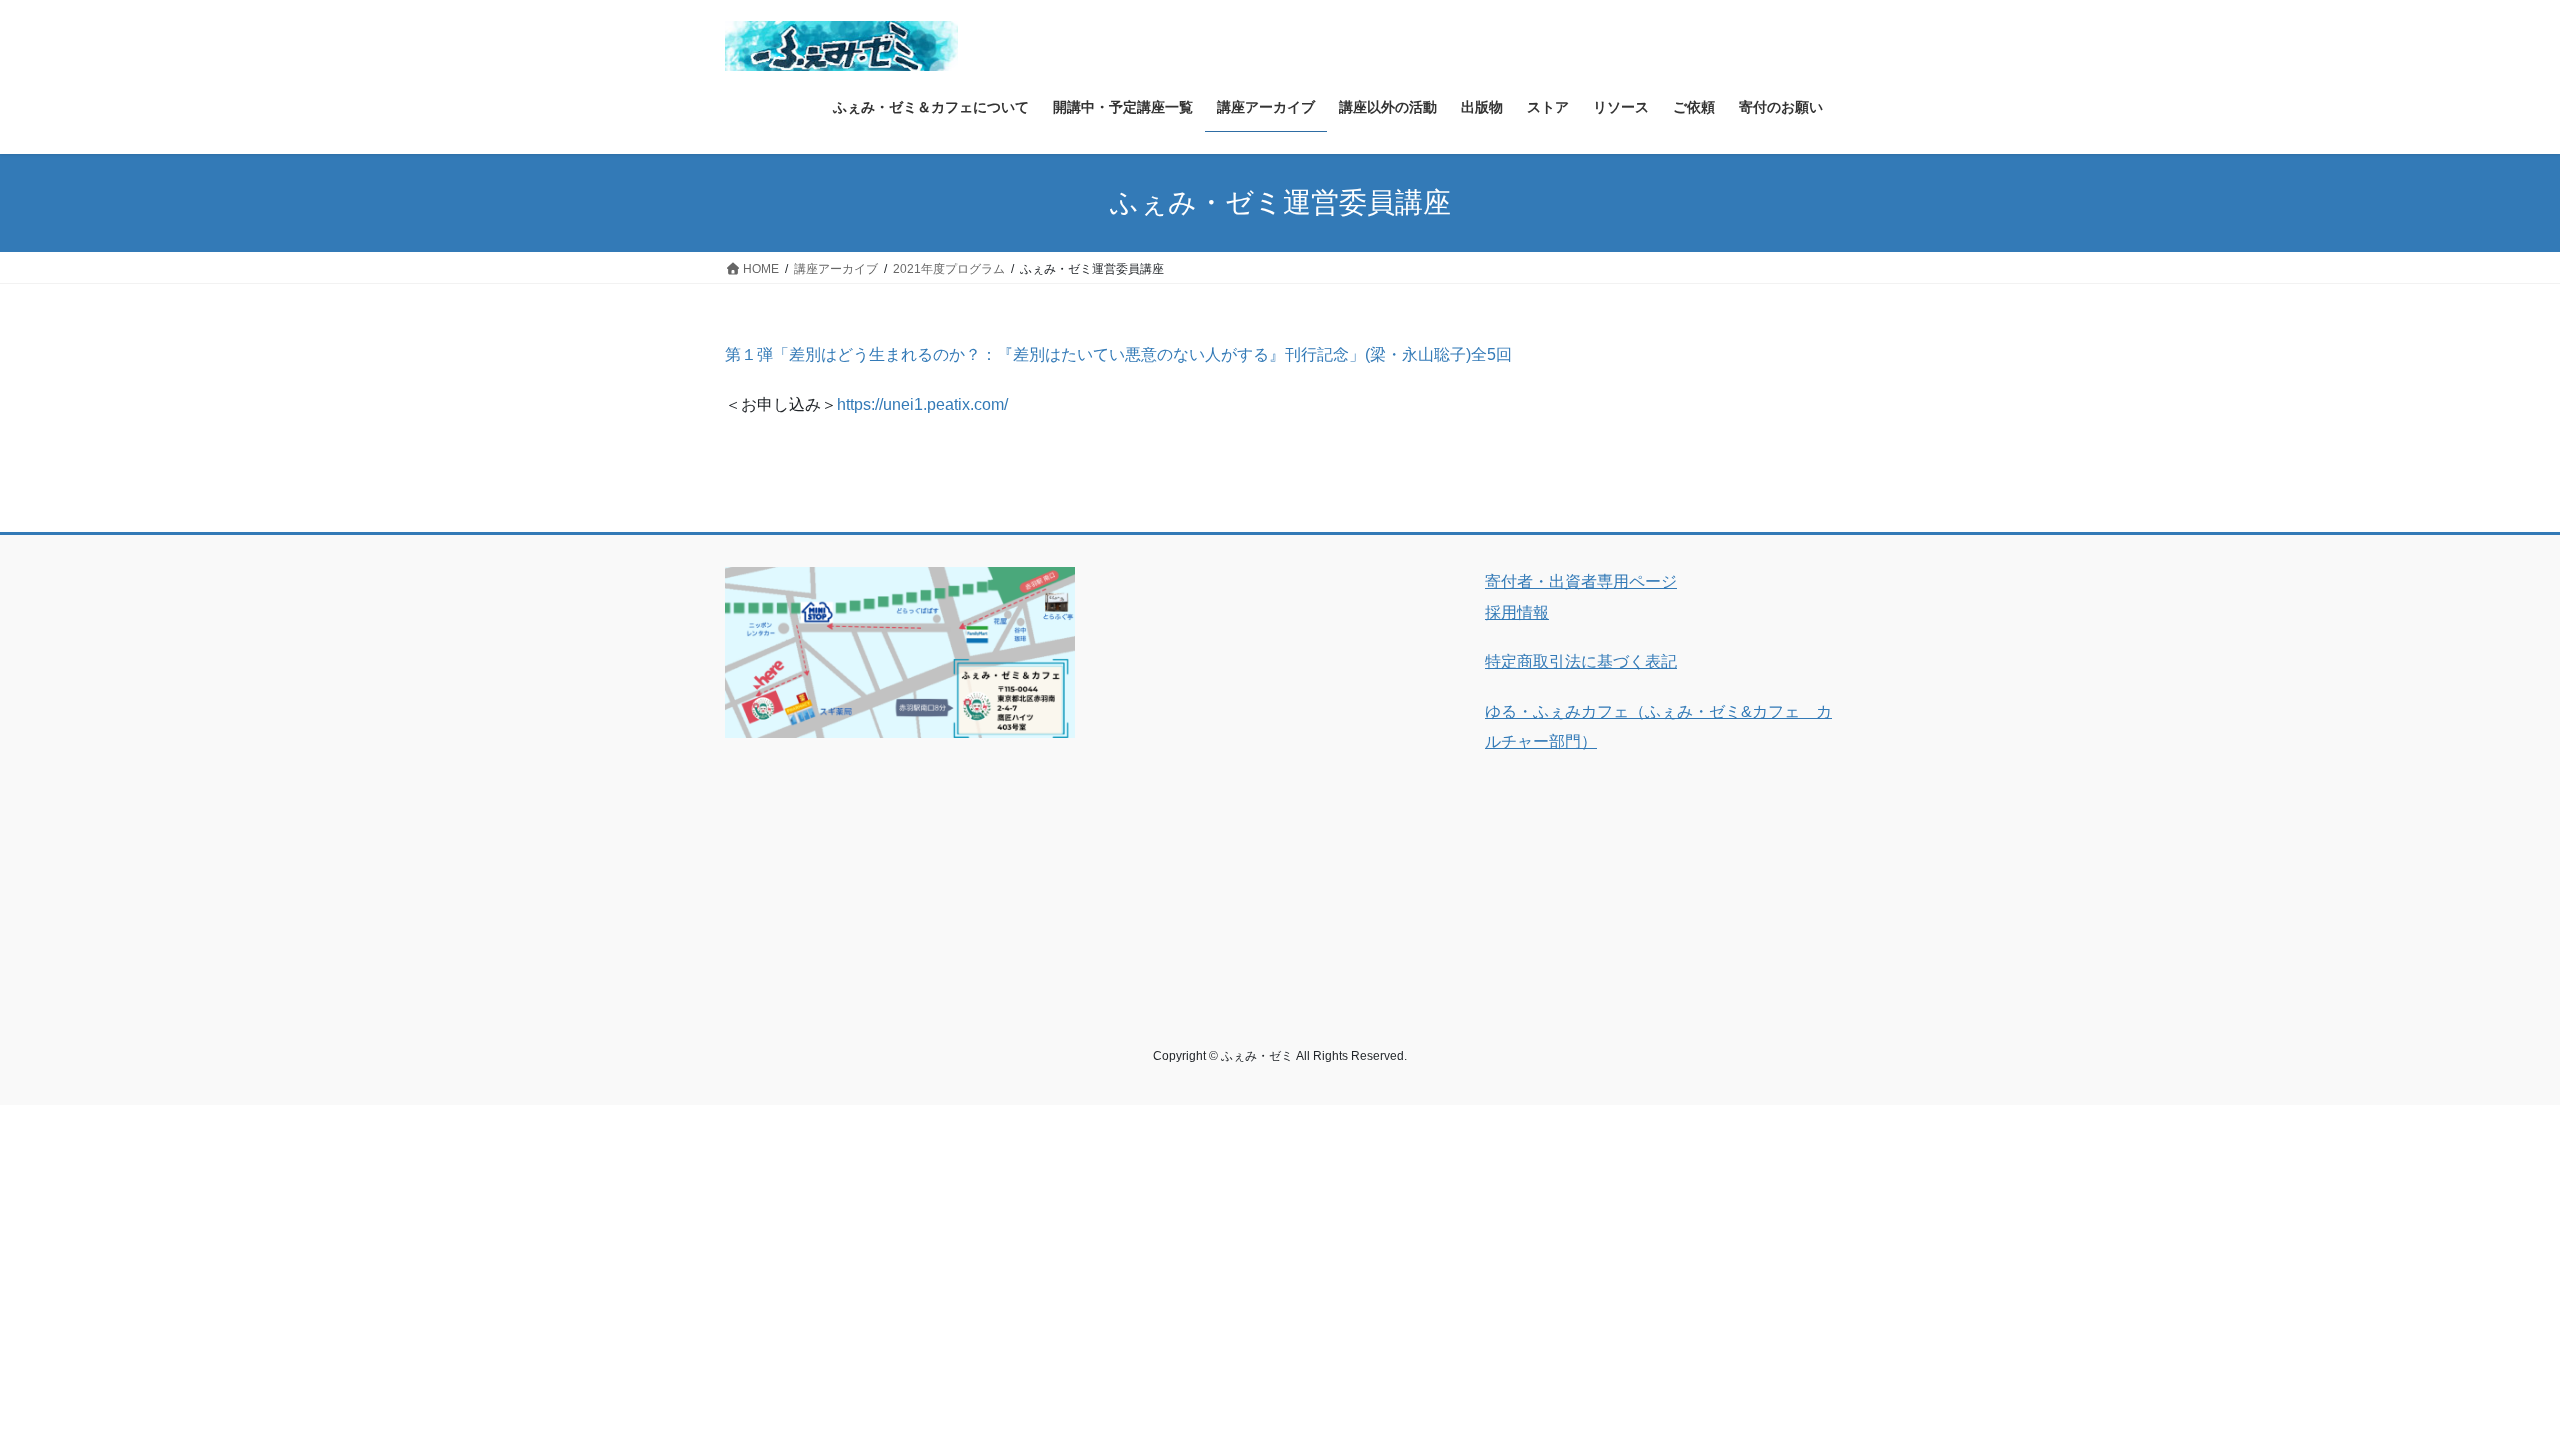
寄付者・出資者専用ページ (1581, 581)
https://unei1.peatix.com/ (922, 404)
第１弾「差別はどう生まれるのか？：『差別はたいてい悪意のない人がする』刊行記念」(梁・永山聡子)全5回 (1118, 354)
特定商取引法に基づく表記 (1581, 661)
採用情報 (1517, 612)
